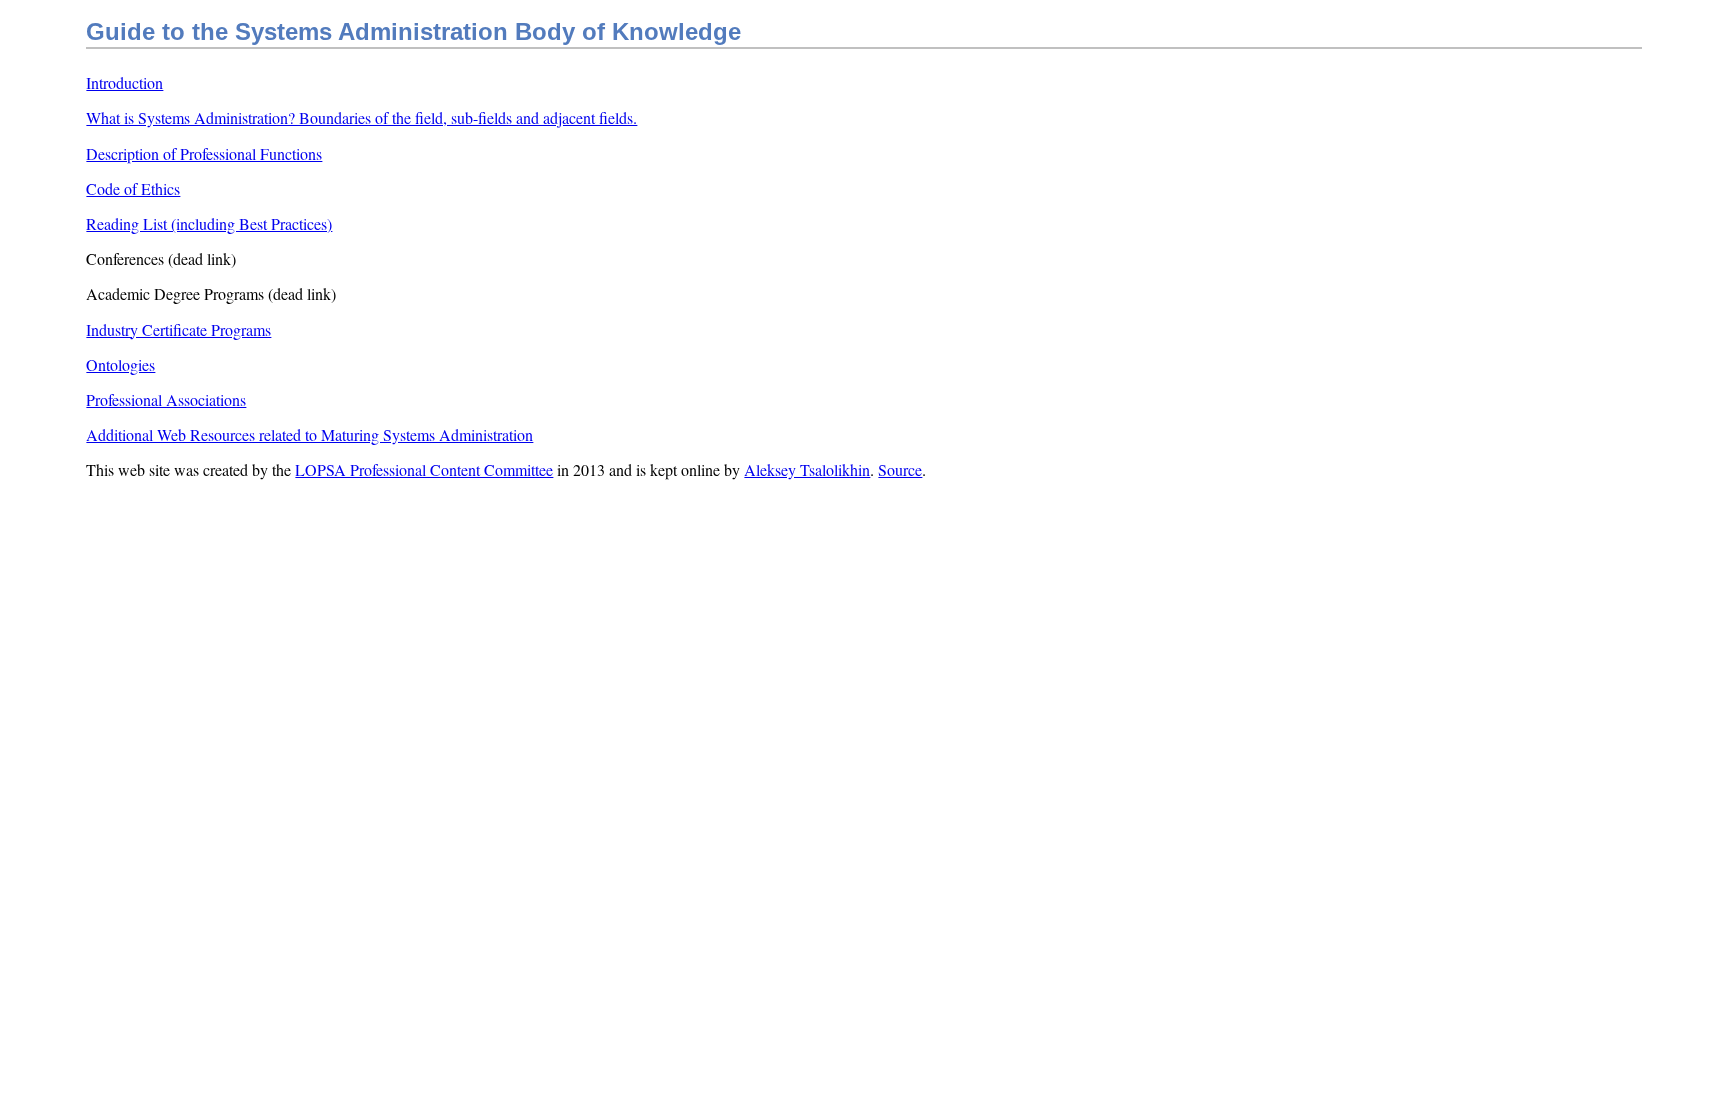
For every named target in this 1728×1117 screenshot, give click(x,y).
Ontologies (120, 364)
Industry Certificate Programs (178, 329)
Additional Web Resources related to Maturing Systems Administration (309, 434)
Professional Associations (166, 399)
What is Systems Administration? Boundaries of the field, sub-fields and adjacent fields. (361, 117)
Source (900, 469)
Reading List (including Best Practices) (209, 223)
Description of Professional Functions (204, 153)
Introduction (124, 82)
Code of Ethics (133, 188)
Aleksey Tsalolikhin (807, 469)
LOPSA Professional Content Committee (424, 469)
